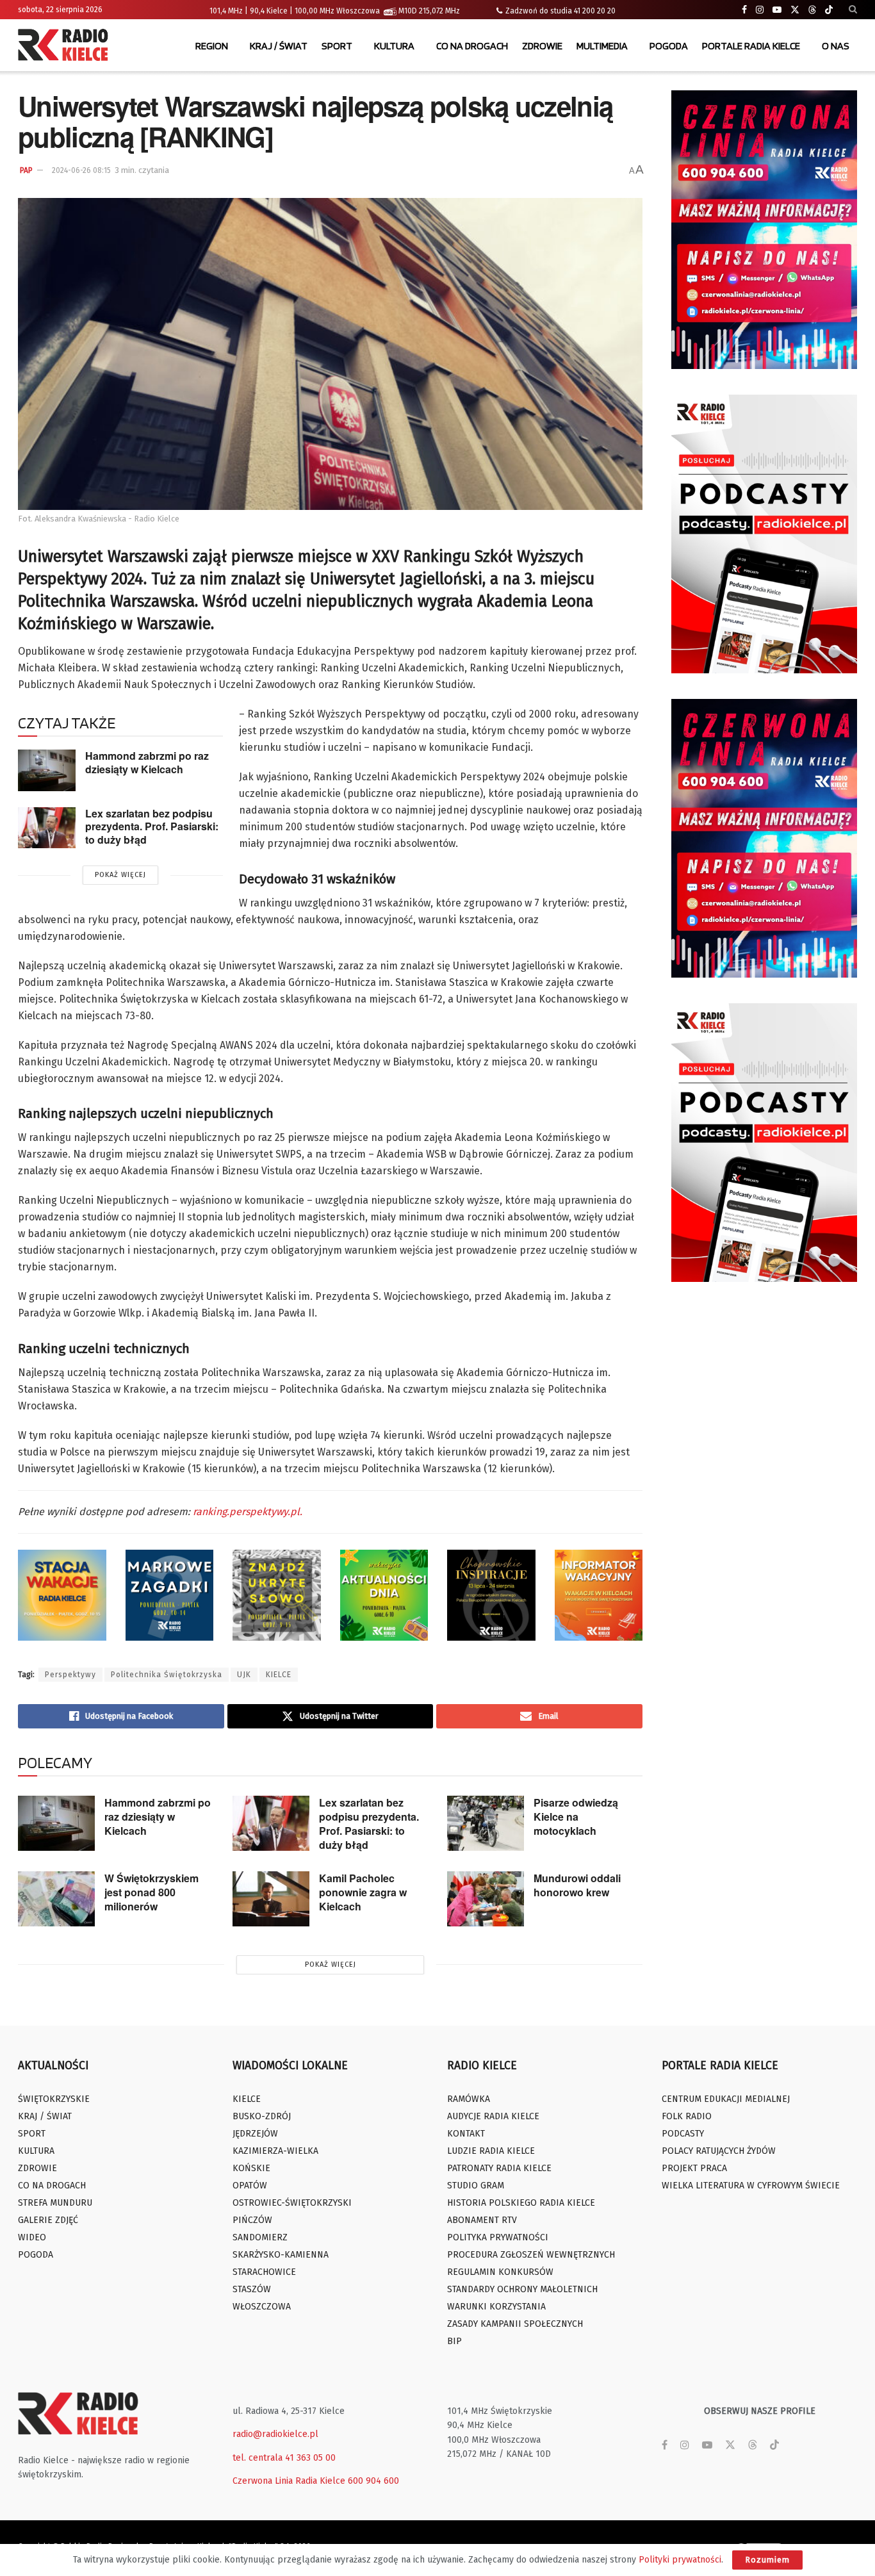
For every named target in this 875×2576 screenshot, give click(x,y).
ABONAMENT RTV (482, 2220)
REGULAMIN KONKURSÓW (500, 2272)
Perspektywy (70, 1675)
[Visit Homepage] (66, 46)
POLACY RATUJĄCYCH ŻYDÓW (719, 2151)
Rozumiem (767, 2560)
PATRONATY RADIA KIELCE (499, 2168)
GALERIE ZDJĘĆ (48, 2220)
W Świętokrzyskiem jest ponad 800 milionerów (151, 1892)
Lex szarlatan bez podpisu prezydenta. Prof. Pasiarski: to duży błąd (152, 826)
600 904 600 (373, 2481)
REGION (212, 46)
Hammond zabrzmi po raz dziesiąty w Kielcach (147, 762)
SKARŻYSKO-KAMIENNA (281, 2255)
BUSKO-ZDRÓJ (262, 2116)
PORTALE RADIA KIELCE (751, 46)
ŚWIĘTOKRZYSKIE (54, 2099)
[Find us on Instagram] (760, 10)
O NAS (836, 46)
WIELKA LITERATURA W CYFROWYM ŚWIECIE (751, 2186)
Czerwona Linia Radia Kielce (289, 2481)
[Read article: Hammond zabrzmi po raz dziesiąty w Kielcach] (47, 770)
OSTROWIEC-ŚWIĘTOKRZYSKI (292, 2203)
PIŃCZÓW (252, 2220)
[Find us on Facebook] (744, 10)
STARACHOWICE (264, 2272)
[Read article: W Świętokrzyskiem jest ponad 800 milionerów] (56, 1899)
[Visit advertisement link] (764, 230)
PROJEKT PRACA (694, 2168)
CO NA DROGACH (472, 46)
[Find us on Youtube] (777, 10)
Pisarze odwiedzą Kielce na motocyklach (576, 1817)
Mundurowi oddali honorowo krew (577, 1885)
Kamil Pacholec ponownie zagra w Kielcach (363, 1892)
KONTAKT (466, 2134)
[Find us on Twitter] (795, 10)
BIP (454, 2341)
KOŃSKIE (251, 2168)
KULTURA (394, 46)
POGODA (669, 46)
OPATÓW (250, 2186)
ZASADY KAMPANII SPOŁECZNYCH (515, 2324)
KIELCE (279, 1675)
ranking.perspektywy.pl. (246, 1512)
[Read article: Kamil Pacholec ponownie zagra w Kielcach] (271, 1899)
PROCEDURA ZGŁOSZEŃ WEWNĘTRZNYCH (531, 2255)
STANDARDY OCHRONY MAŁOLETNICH (522, 2289)
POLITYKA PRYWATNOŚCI (498, 2237)
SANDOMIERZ (260, 2237)
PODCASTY (683, 2134)
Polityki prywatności (680, 2560)
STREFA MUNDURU (55, 2203)
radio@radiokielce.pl (275, 2434)
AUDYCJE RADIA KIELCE (493, 2116)
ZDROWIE (542, 46)
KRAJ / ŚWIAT (279, 46)
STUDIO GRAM (476, 2186)
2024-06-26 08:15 (81, 170)
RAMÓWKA (469, 2099)
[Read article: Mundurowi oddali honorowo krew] (486, 1899)
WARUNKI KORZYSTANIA (496, 2307)
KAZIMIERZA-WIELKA (275, 2151)
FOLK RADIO (687, 2116)
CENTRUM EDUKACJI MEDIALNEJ (726, 2099)
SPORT (337, 46)
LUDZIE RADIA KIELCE (491, 2151)
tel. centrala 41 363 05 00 (284, 2458)
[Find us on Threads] (812, 10)
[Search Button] (853, 10)
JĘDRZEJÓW (255, 2134)
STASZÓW (252, 2289)
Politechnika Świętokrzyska (167, 1675)
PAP (26, 170)
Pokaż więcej (120, 875)
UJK (244, 1675)
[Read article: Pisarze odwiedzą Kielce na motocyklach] (486, 1823)
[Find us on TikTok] (829, 10)
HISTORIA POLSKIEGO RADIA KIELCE (521, 2203)
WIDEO (32, 2237)
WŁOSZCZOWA (262, 2307)
